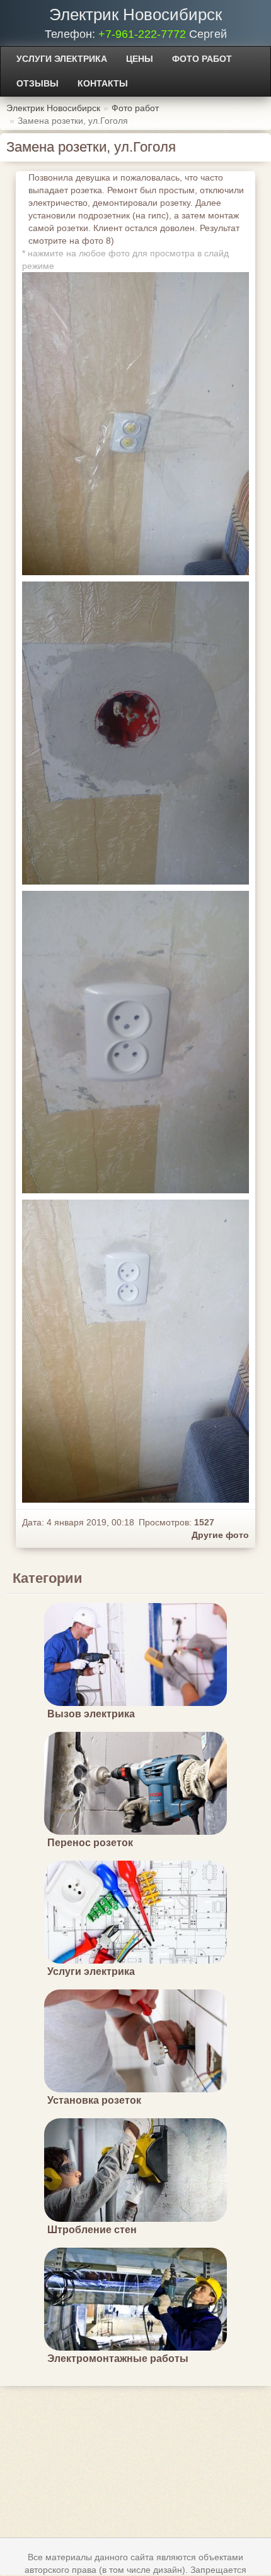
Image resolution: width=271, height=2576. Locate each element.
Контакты (103, 83)
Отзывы (37, 83)
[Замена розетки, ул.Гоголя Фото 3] (135, 1351)
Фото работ (202, 59)
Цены (140, 59)
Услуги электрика (62, 59)
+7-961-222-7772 (142, 34)
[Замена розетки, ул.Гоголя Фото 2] (135, 1042)
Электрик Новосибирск (135, 15)
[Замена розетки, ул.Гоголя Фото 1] (135, 733)
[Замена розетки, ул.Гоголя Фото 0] (135, 424)
